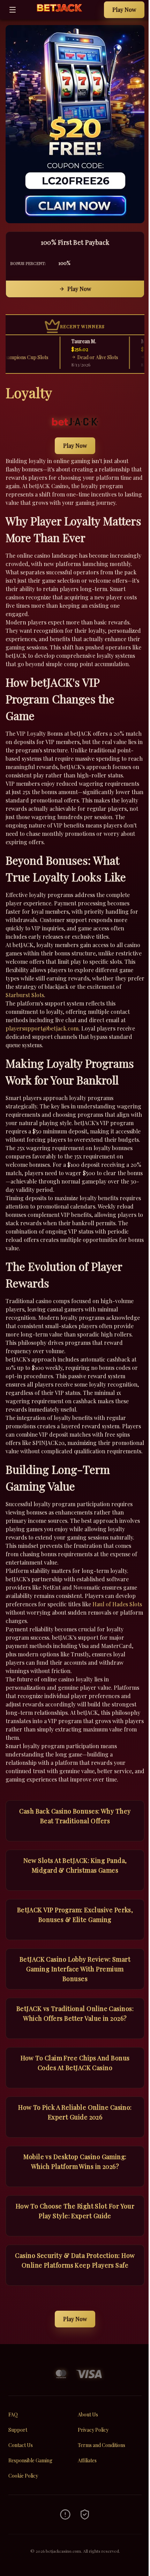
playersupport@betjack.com (42, 1028)
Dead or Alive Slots (83, 357)
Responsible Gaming (30, 2460)
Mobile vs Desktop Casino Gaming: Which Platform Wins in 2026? (75, 2162)
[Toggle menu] (13, 10)
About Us (88, 2415)
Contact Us (21, 2445)
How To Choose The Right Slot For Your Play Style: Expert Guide (75, 2211)
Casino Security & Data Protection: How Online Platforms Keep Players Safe (75, 2260)
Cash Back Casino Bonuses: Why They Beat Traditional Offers (75, 1816)
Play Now (124, 10)
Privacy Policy (93, 2430)
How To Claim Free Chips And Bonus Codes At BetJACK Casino (75, 2063)
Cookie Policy (23, 2476)
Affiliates (87, 2460)
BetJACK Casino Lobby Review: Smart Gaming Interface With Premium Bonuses (75, 1969)
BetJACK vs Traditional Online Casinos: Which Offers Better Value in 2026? (75, 2013)
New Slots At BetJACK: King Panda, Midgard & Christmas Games (75, 1865)
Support (18, 2430)
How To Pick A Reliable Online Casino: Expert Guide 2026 (75, 2112)
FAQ (13, 2415)
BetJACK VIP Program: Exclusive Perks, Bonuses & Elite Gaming (75, 1915)
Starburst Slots (25, 995)
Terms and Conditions (102, 2445)
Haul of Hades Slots (117, 1604)
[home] (62, 14)
